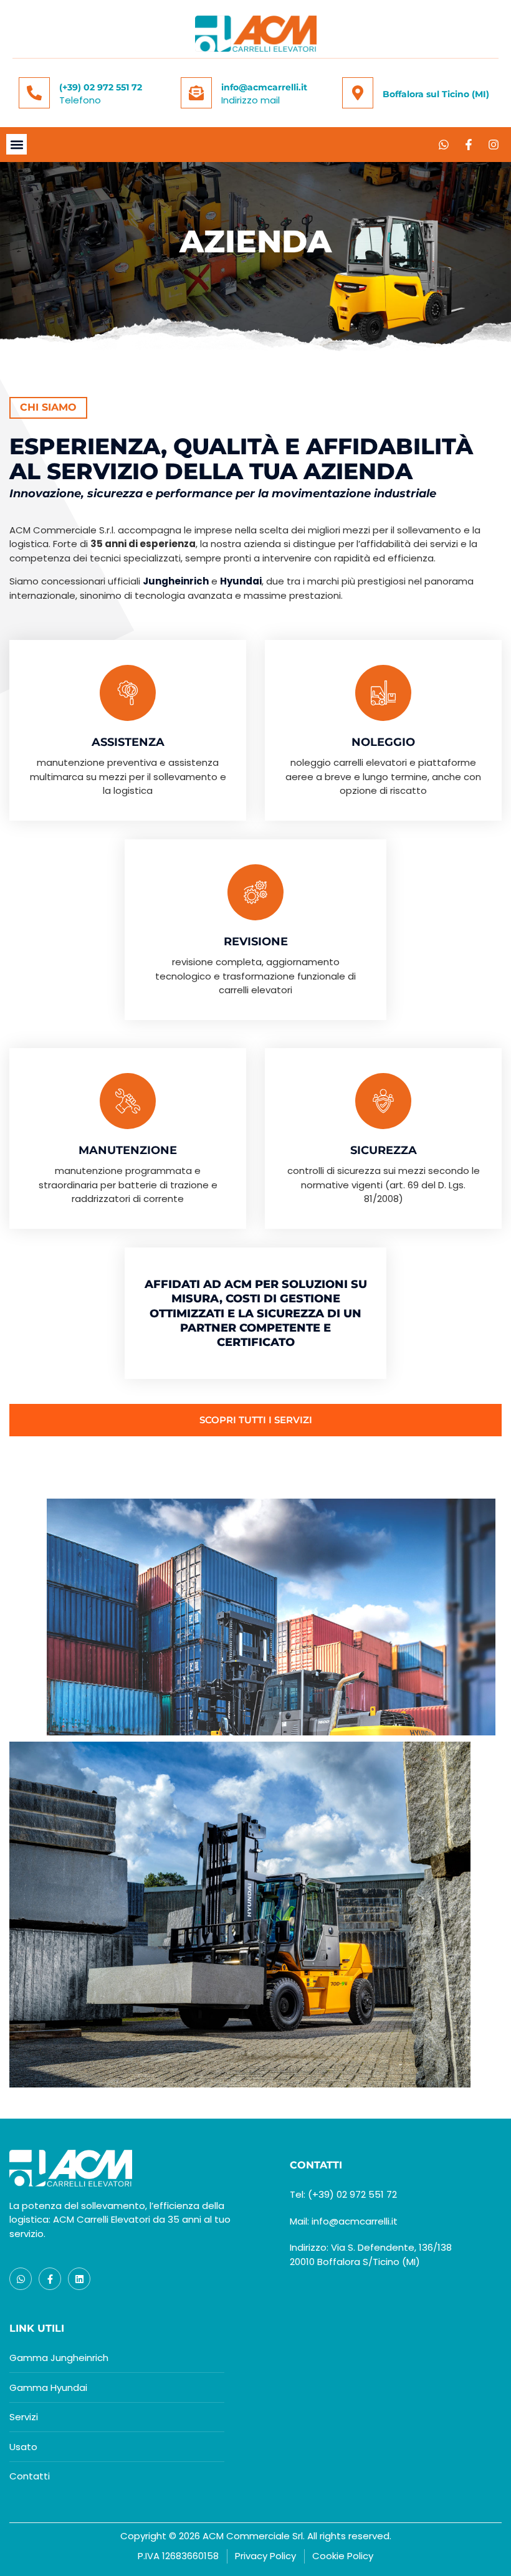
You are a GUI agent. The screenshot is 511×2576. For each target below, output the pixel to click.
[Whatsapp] (444, 145)
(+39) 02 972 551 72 (101, 87)
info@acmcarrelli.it (264, 87)
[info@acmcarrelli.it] (196, 93)
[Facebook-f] (469, 145)
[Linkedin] (79, 2279)
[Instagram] (494, 145)
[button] (17, 144)
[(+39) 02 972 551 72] (34, 93)
